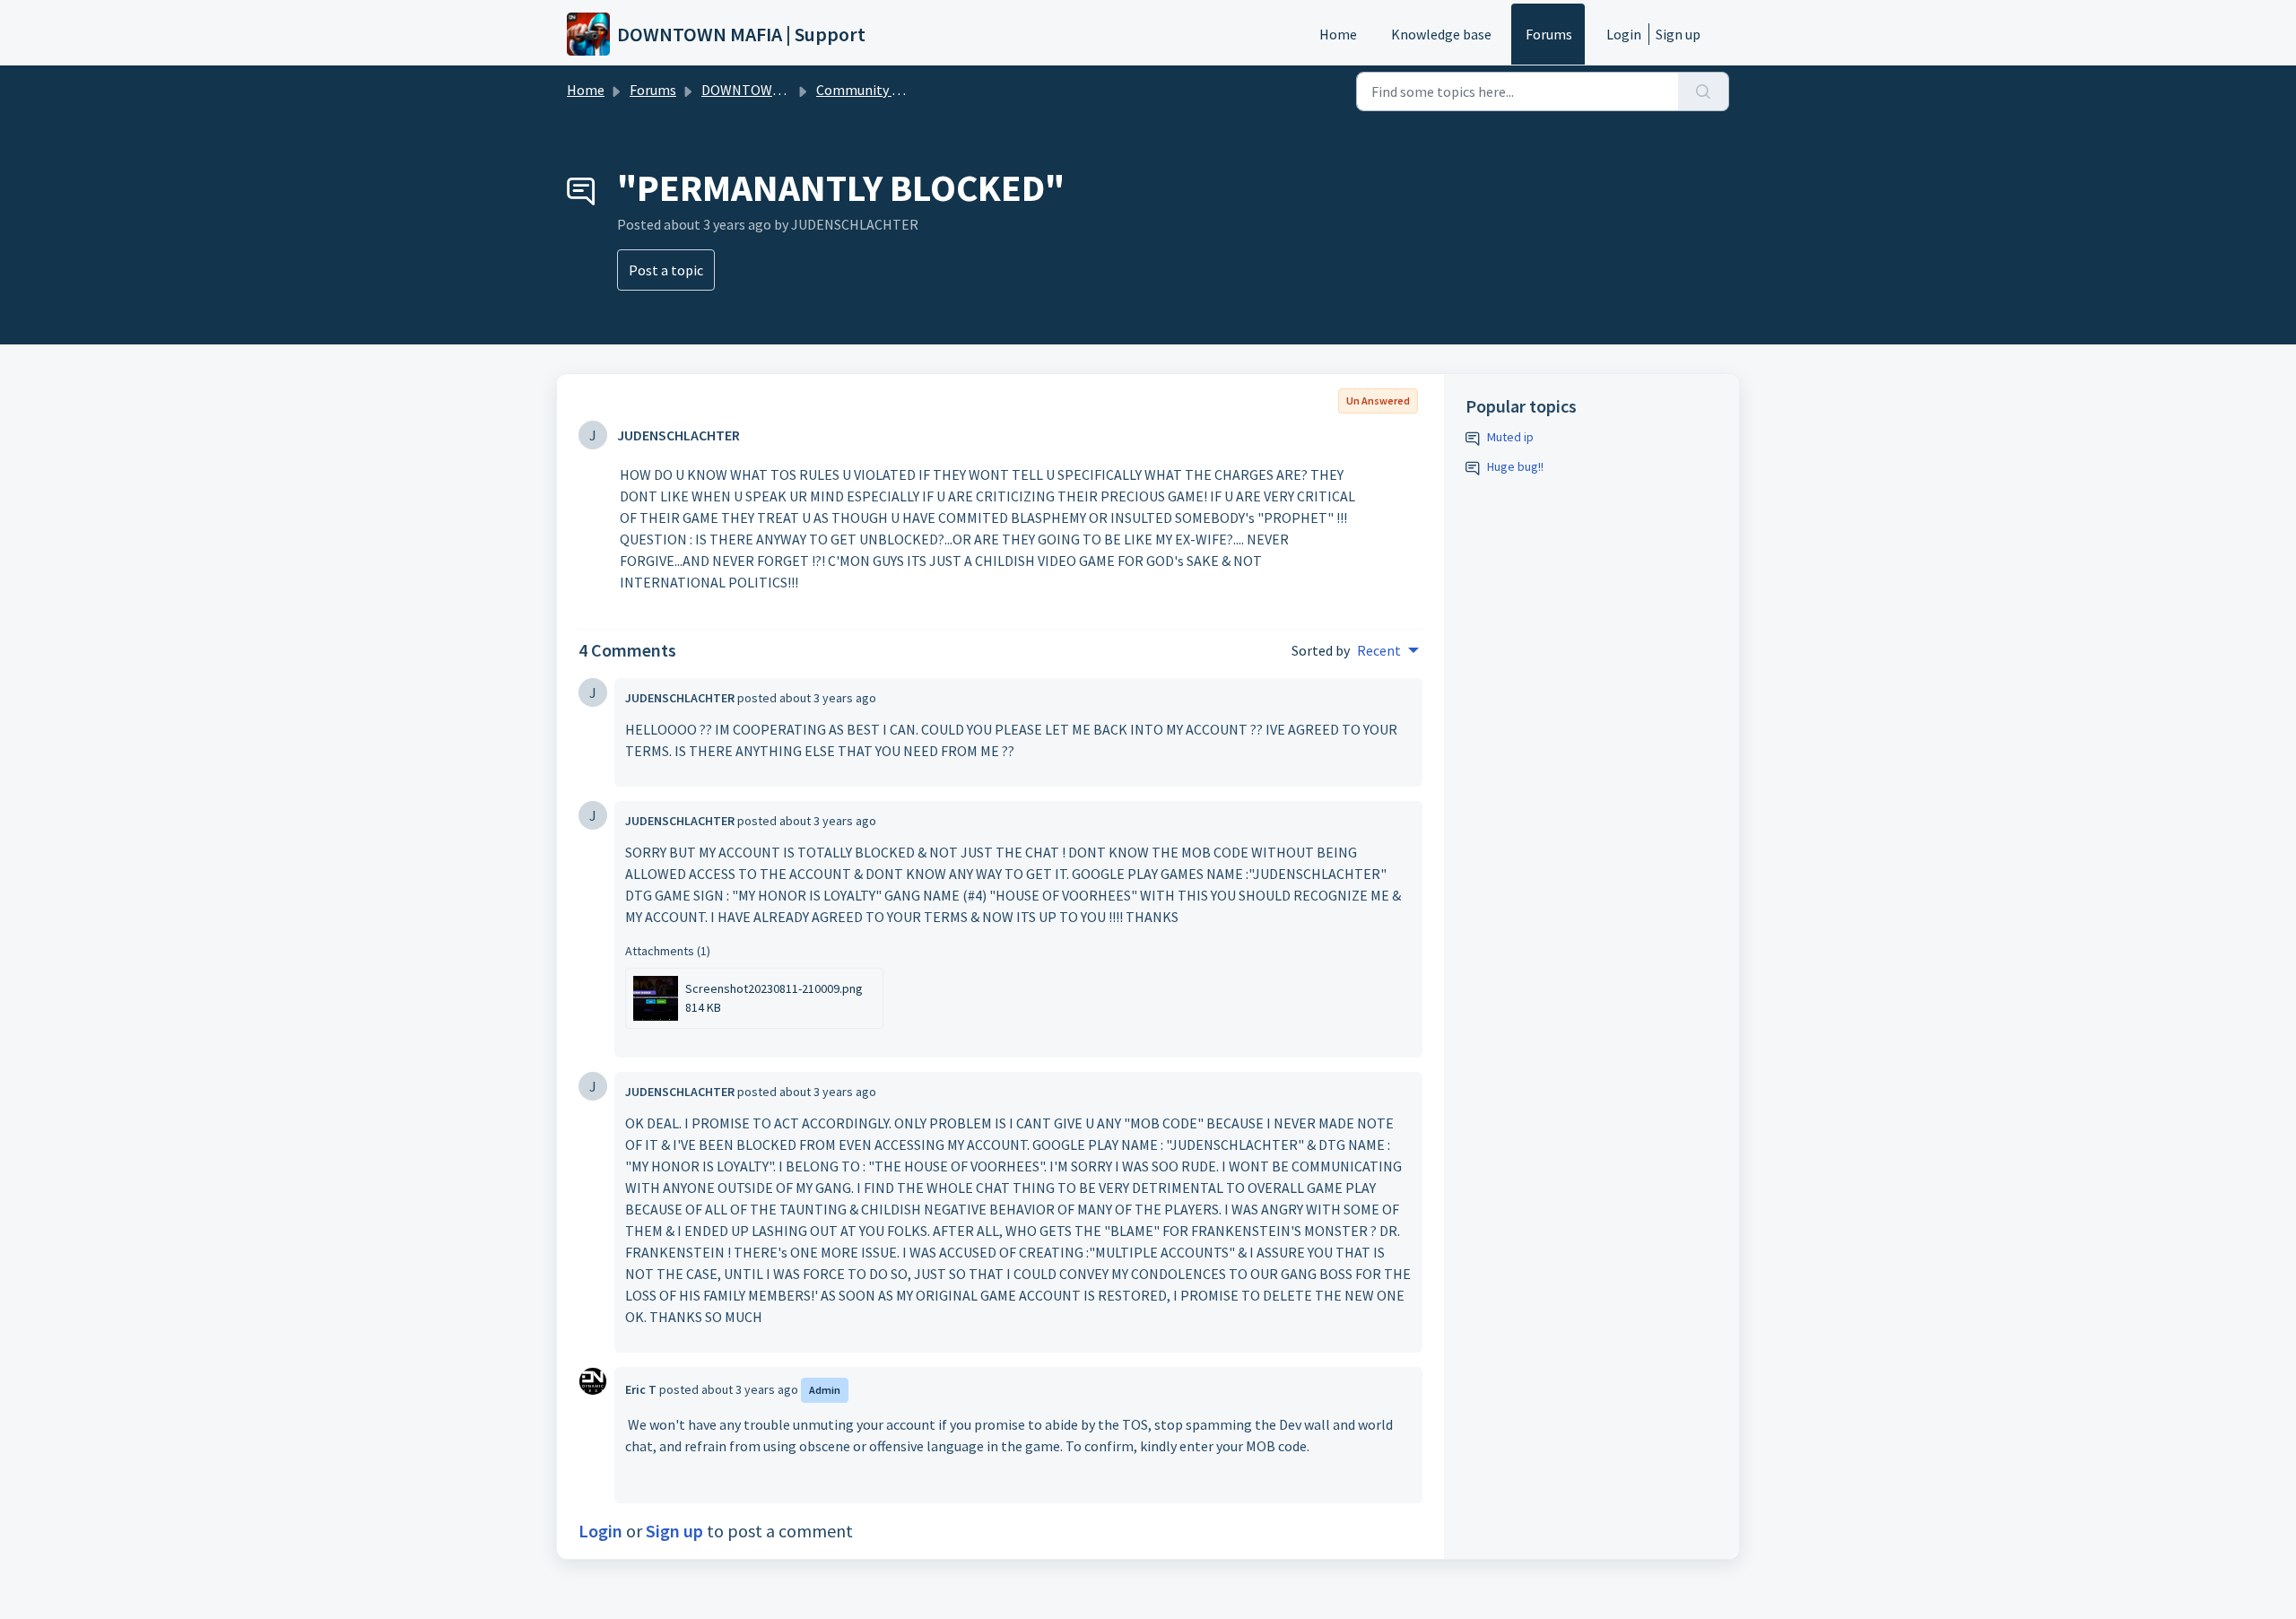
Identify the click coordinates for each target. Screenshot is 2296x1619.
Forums (1549, 34)
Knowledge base (1441, 34)
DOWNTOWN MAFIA (762, 90)
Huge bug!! (1515, 466)
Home (1338, 34)
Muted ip (1510, 437)
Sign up (1678, 34)
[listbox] (1388, 650)
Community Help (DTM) (889, 90)
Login (1624, 34)
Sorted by (1321, 650)
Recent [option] (1379, 650)
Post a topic (666, 270)
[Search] (1704, 91)
